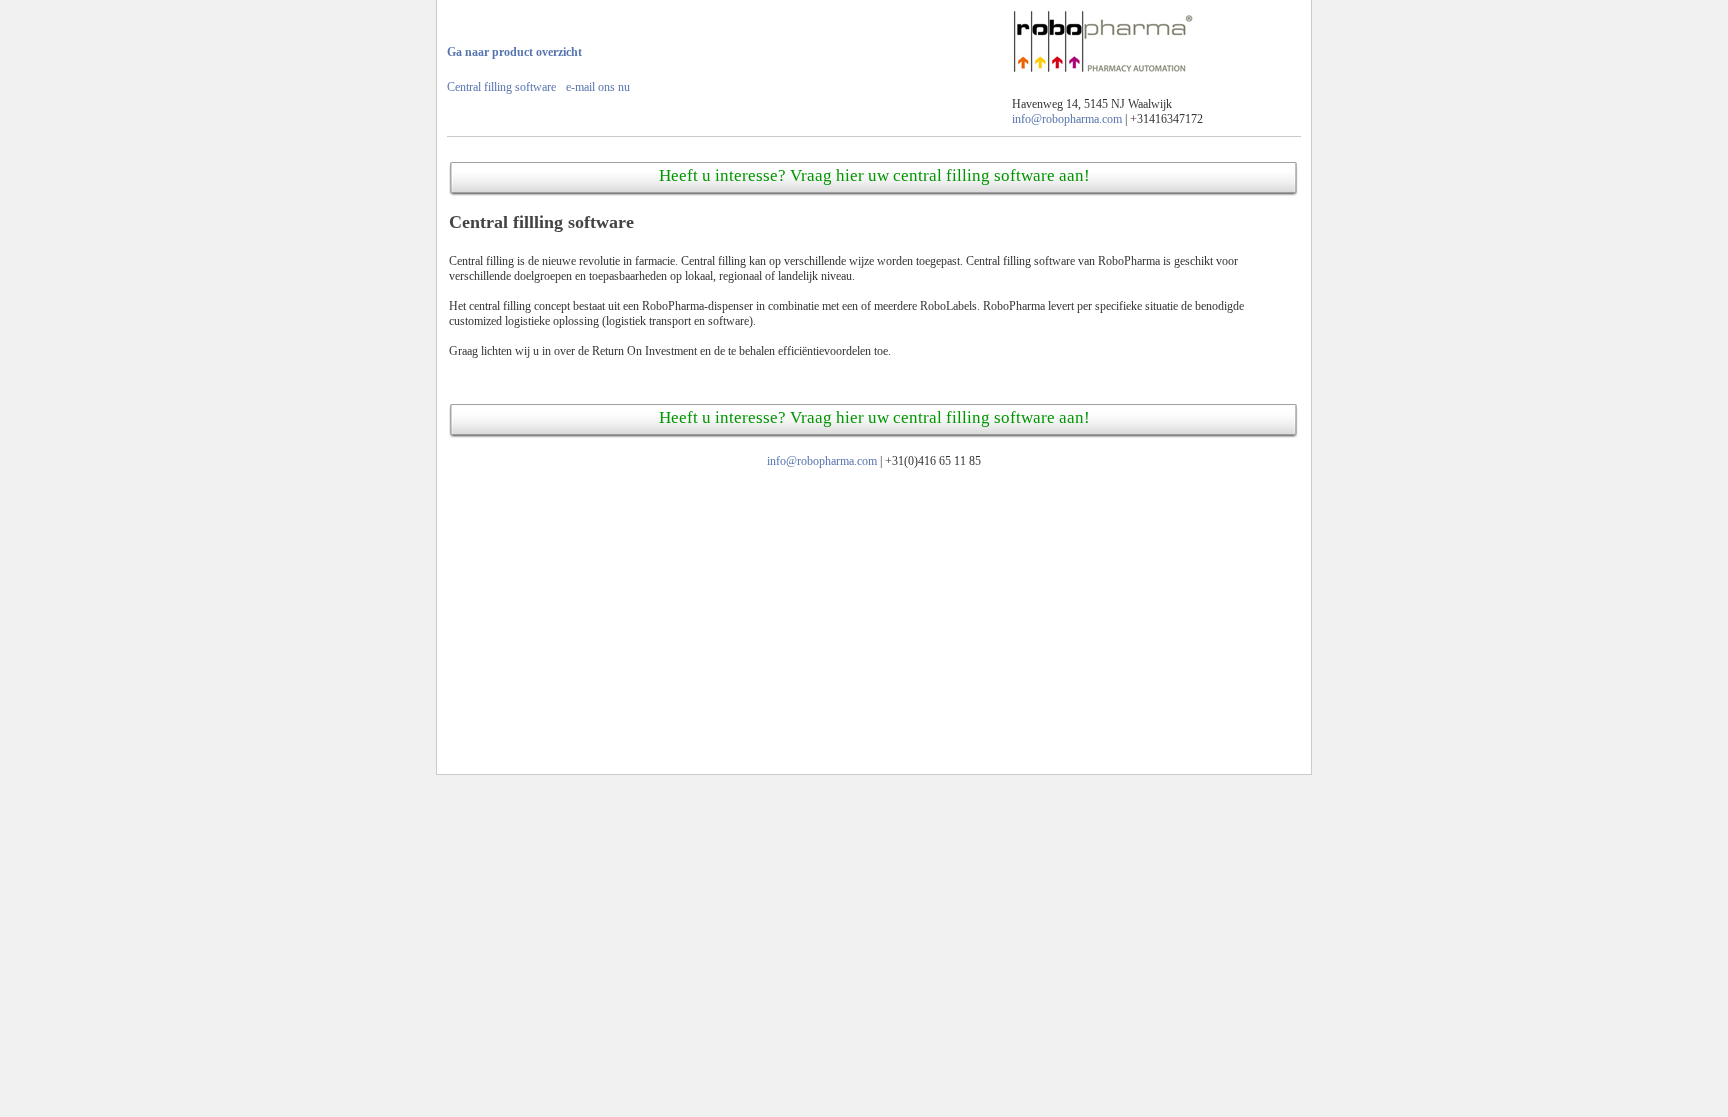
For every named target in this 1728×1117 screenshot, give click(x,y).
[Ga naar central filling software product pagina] (1103, 78)
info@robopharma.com (1067, 119)
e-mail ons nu (598, 87)
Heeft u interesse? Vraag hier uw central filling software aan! (874, 175)
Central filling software (501, 87)
